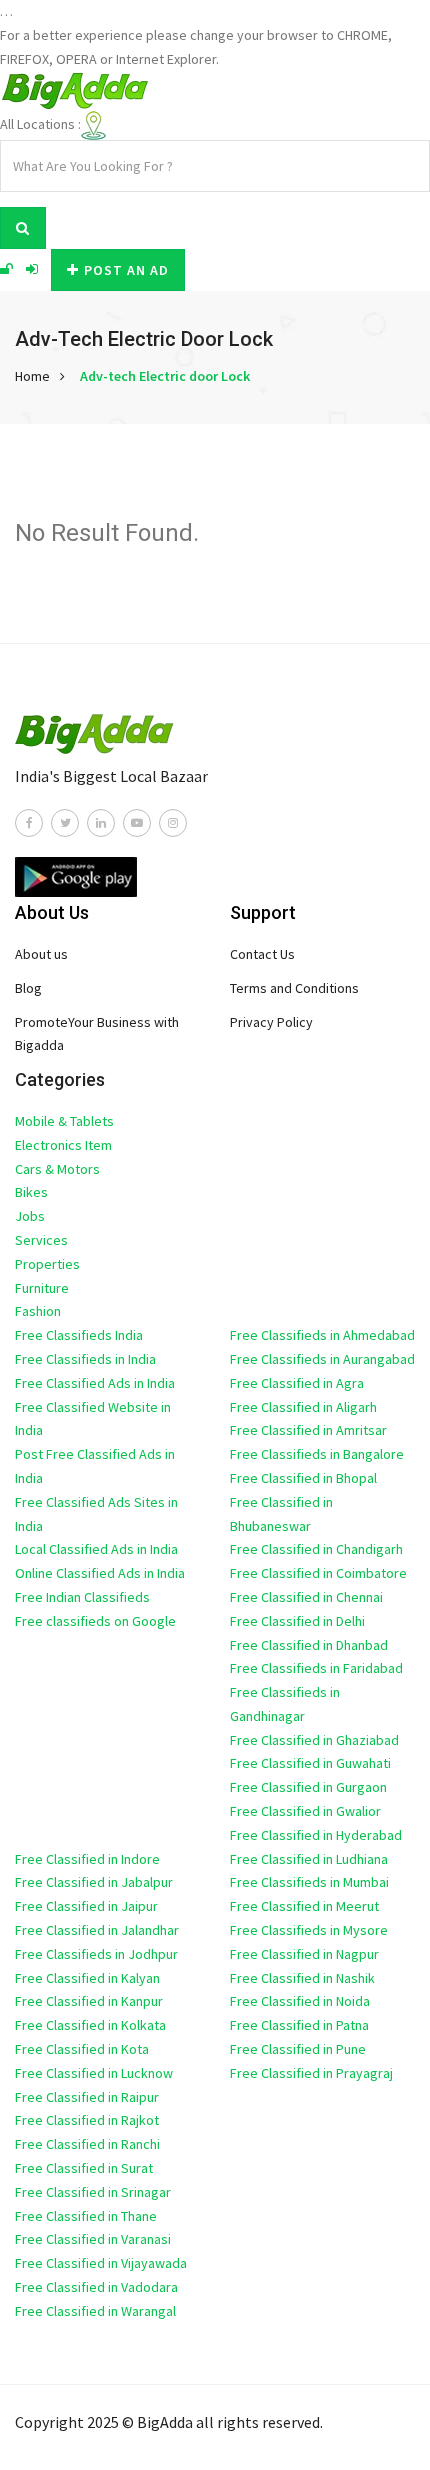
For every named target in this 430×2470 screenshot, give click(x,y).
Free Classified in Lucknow (94, 2073)
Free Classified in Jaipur (86, 1906)
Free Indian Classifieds (82, 1597)
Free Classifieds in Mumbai (309, 1882)
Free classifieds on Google (95, 1621)
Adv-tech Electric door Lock (165, 376)
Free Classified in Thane (86, 2216)
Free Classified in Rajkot (87, 2120)
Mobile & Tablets (64, 1121)
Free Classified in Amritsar (308, 1430)
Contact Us (262, 954)
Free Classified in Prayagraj (311, 2073)
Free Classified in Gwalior (305, 1811)
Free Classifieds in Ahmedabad (322, 1335)
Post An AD (126, 270)
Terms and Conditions (294, 988)
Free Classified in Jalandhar (97, 1930)
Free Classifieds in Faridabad (316, 1668)
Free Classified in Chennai (306, 1597)
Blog (28, 988)
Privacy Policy (271, 1022)
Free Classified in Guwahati (310, 1763)
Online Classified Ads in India (100, 1573)
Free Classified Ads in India (95, 1383)
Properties (47, 1264)
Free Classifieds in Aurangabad (322, 1359)
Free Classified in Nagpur (304, 1954)
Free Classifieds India (79, 1335)
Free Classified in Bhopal (303, 1478)
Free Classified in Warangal (95, 2311)
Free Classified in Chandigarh (316, 1549)
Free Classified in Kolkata (90, 2025)
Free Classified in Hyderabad (316, 1835)
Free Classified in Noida (300, 2001)
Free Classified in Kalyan (87, 1978)
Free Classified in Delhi (297, 1621)
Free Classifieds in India (85, 1359)
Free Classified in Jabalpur (94, 1882)
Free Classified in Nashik (302, 1978)
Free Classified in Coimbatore (318, 1573)
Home (32, 376)
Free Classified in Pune (298, 2049)
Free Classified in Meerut (304, 1906)
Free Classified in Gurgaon (308, 1787)
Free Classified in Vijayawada (101, 2263)
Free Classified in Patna (299, 2025)
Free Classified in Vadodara (96, 2287)
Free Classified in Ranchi (87, 2144)
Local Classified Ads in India (96, 1549)
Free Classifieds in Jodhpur (96, 1954)
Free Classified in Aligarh (303, 1407)
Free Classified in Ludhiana (309, 1859)
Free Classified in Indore (87, 1859)
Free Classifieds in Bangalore (317, 1454)
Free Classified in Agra (297, 1383)
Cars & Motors (57, 1169)
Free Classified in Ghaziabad (314, 1740)
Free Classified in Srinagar (93, 2192)
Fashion (38, 1311)
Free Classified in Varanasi (93, 2239)
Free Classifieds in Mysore (309, 1930)
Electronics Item (63, 1145)
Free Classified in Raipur (87, 2097)
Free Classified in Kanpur (89, 2001)
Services (41, 1240)
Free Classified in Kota (82, 2049)
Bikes (31, 1192)
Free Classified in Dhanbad (309, 1645)
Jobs (30, 1216)
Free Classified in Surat (84, 2168)
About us (41, 954)
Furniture (42, 1288)
